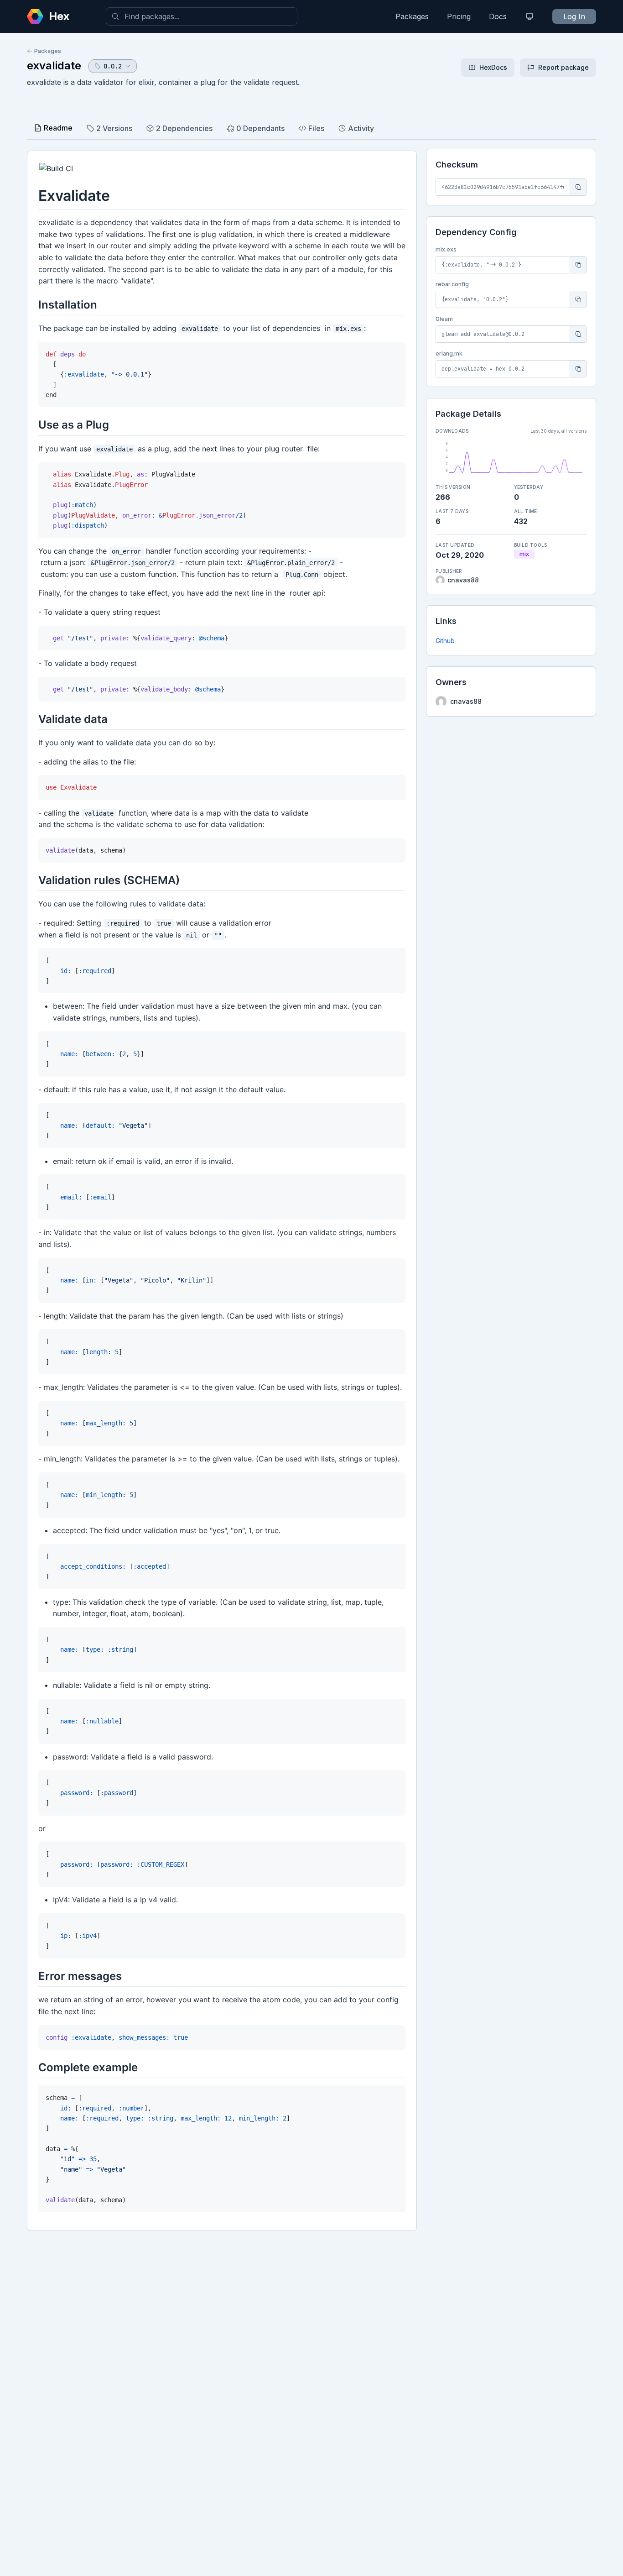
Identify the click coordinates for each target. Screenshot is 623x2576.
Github (445, 641)
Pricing (459, 16)
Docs (498, 16)
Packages (412, 16)
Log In (574, 16)
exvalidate (54, 65)
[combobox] (202, 16)
